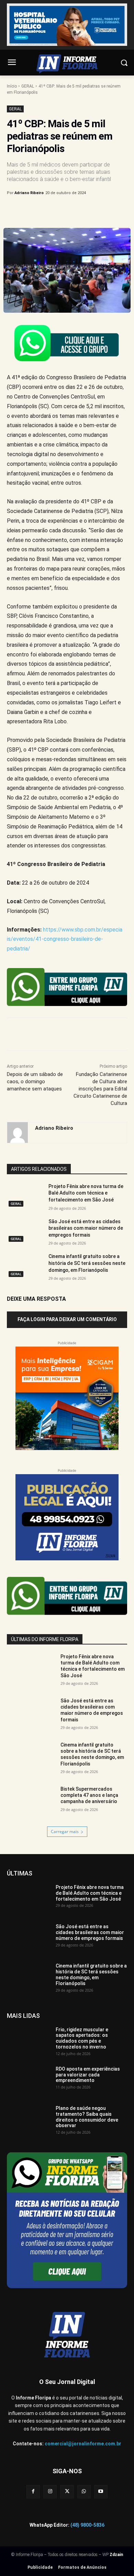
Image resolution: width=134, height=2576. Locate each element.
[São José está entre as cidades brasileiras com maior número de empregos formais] (25, 1231)
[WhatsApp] (83, 211)
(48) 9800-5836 (87, 2525)
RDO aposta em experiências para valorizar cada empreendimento (88, 2075)
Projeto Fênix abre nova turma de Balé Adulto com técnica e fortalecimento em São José (86, 1193)
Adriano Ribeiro (29, 193)
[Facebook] (35, 211)
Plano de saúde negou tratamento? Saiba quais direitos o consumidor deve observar (87, 2117)
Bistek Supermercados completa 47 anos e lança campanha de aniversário (89, 1795)
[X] (51, 211)
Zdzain (116, 2555)
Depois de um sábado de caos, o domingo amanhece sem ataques (35, 1081)
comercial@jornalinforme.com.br (83, 2444)
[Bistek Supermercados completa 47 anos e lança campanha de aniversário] (31, 1803)
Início (12, 86)
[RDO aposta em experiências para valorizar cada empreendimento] (29, 2081)
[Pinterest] (67, 211)
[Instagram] (50, 2492)
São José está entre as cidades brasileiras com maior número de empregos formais (86, 1228)
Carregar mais (65, 1832)
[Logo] (67, 64)
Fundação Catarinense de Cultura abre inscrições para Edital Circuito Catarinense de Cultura (100, 1089)
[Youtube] (101, 2492)
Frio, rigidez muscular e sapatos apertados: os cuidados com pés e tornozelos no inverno (82, 2038)
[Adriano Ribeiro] (18, 1133)
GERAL (28, 86)
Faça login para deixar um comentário (67, 1319)
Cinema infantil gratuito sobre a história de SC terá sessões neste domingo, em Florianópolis (87, 1263)
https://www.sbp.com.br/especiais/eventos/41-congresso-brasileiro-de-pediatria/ (65, 939)
